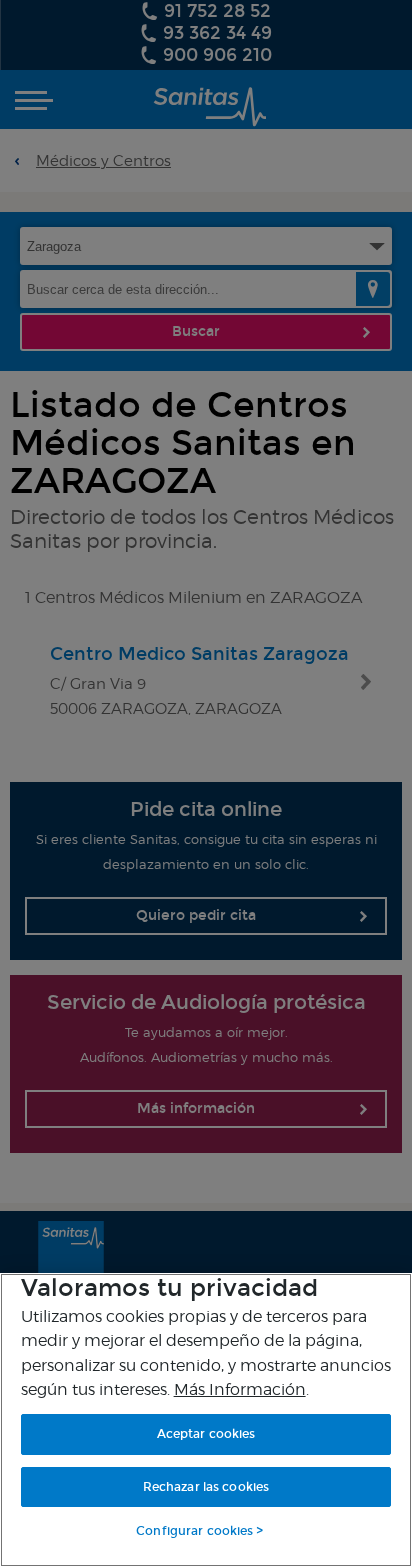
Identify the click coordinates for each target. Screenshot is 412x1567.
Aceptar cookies (206, 1434)
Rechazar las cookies (206, 1487)
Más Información (240, 1389)
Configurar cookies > (199, 1531)
